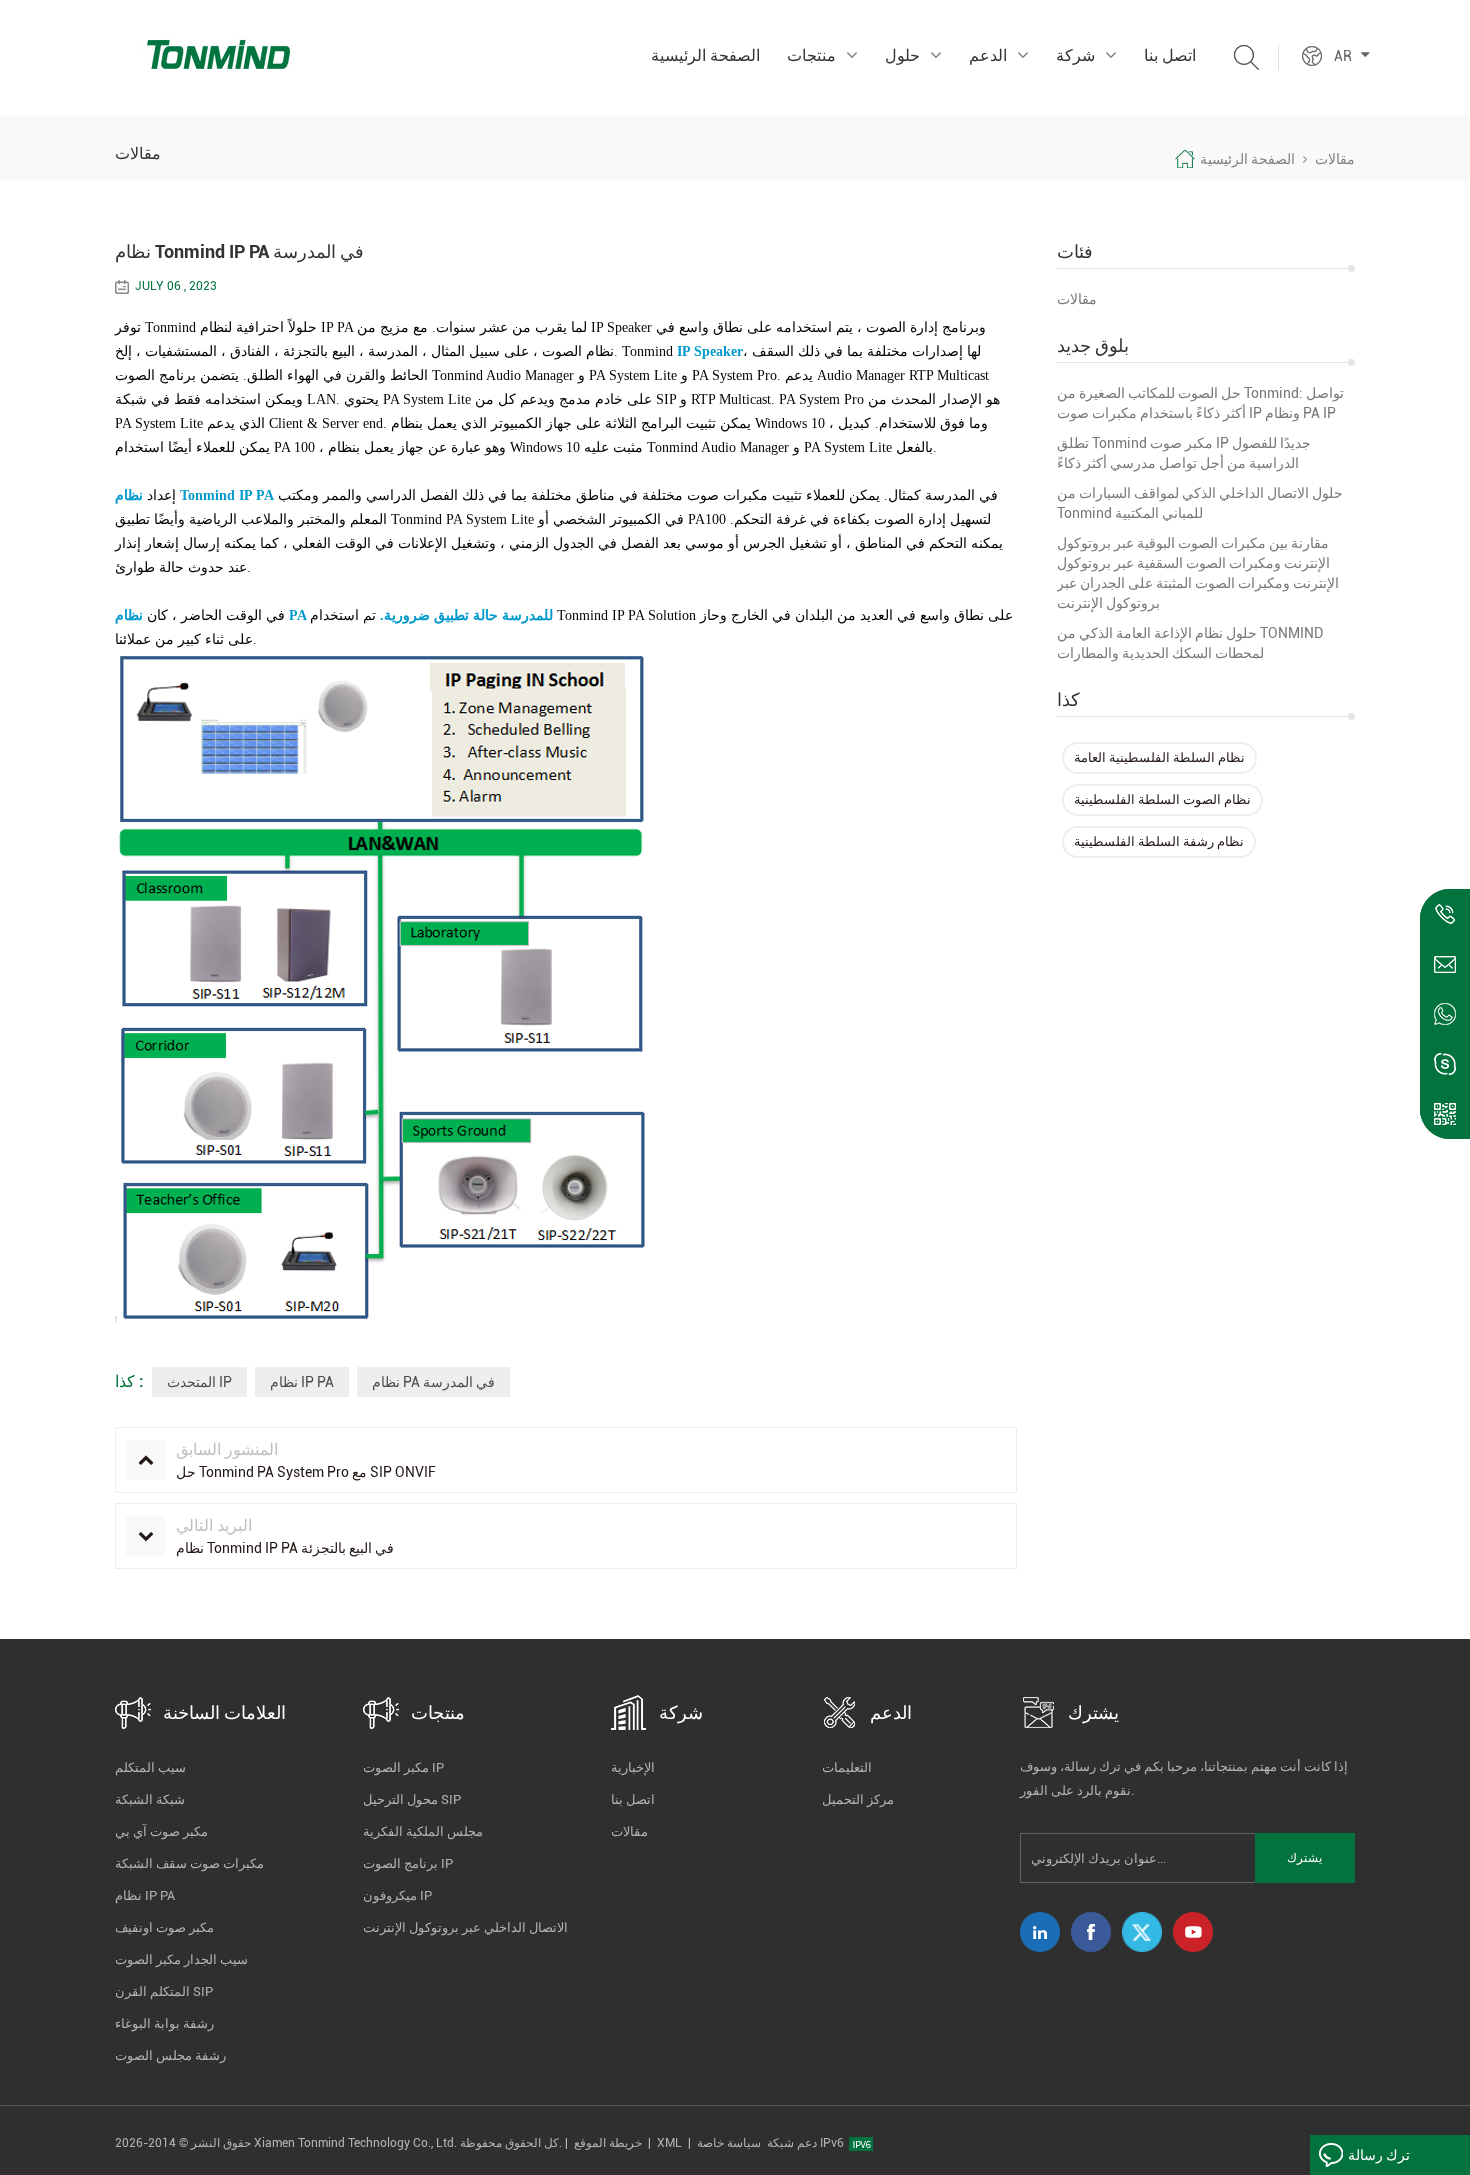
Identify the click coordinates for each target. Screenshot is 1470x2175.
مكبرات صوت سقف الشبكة (189, 1863)
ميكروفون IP (397, 1895)
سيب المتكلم (150, 1767)
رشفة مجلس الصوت (170, 2055)
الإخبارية (633, 1767)
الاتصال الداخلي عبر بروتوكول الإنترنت (465, 1927)
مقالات (1077, 299)
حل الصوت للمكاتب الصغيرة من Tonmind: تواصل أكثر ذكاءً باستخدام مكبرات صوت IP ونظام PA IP (1200, 403)
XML (669, 2143)
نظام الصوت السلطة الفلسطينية (1162, 799)
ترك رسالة (1379, 2155)
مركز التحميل (858, 1799)
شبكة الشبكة (150, 1799)
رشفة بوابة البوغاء (164, 2023)
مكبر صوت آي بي (161, 1831)
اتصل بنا (1170, 55)
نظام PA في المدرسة (433, 1382)
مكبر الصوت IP (403, 1767)
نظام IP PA (302, 1382)
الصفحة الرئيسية (705, 55)
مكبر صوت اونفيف (164, 1927)
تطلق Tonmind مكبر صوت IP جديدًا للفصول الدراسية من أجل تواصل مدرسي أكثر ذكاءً (1184, 453)
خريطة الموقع (608, 2143)
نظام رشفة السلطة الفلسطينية (1159, 841)
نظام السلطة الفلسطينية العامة (1159, 757)
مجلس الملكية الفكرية (423, 1831)
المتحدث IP (199, 1382)
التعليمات (847, 1767)
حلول (902, 55)
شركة (1075, 55)
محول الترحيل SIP (412, 1799)
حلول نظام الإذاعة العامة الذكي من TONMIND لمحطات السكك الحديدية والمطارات (1190, 643)
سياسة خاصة (729, 2143)
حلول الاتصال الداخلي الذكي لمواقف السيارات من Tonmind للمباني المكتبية (1200, 503)
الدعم (988, 55)
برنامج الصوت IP (408, 1863)
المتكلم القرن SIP (164, 1991)
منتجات (811, 55)
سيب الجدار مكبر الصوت (181, 1959)
